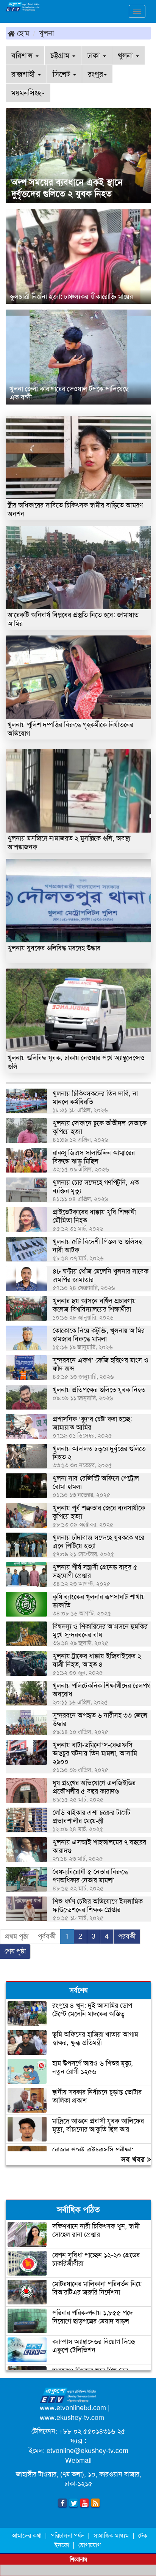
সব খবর (134, 2159)
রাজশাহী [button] (24, 74)
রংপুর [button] (95, 74)
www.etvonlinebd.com (73, 2408)
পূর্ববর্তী (47, 1936)
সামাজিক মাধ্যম (111, 2536)
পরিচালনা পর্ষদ (67, 2536)
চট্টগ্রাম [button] (61, 55)
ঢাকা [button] (95, 55)
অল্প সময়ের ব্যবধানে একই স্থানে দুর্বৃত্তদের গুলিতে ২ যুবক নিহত (67, 188)
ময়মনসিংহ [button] (26, 93)
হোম (22, 33)
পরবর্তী (127, 1936)
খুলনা (47, 33)
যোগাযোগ (90, 2545)
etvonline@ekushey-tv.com (87, 2451)
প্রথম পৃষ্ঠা (17, 1936)
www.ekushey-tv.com (72, 2418)
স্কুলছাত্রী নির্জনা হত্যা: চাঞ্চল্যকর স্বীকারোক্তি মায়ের (71, 297)
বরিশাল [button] (23, 55)
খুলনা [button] (126, 55)
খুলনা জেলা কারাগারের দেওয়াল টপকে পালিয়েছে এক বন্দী (69, 393)
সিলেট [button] (62, 74)
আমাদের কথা (27, 2536)
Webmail (78, 2461)
